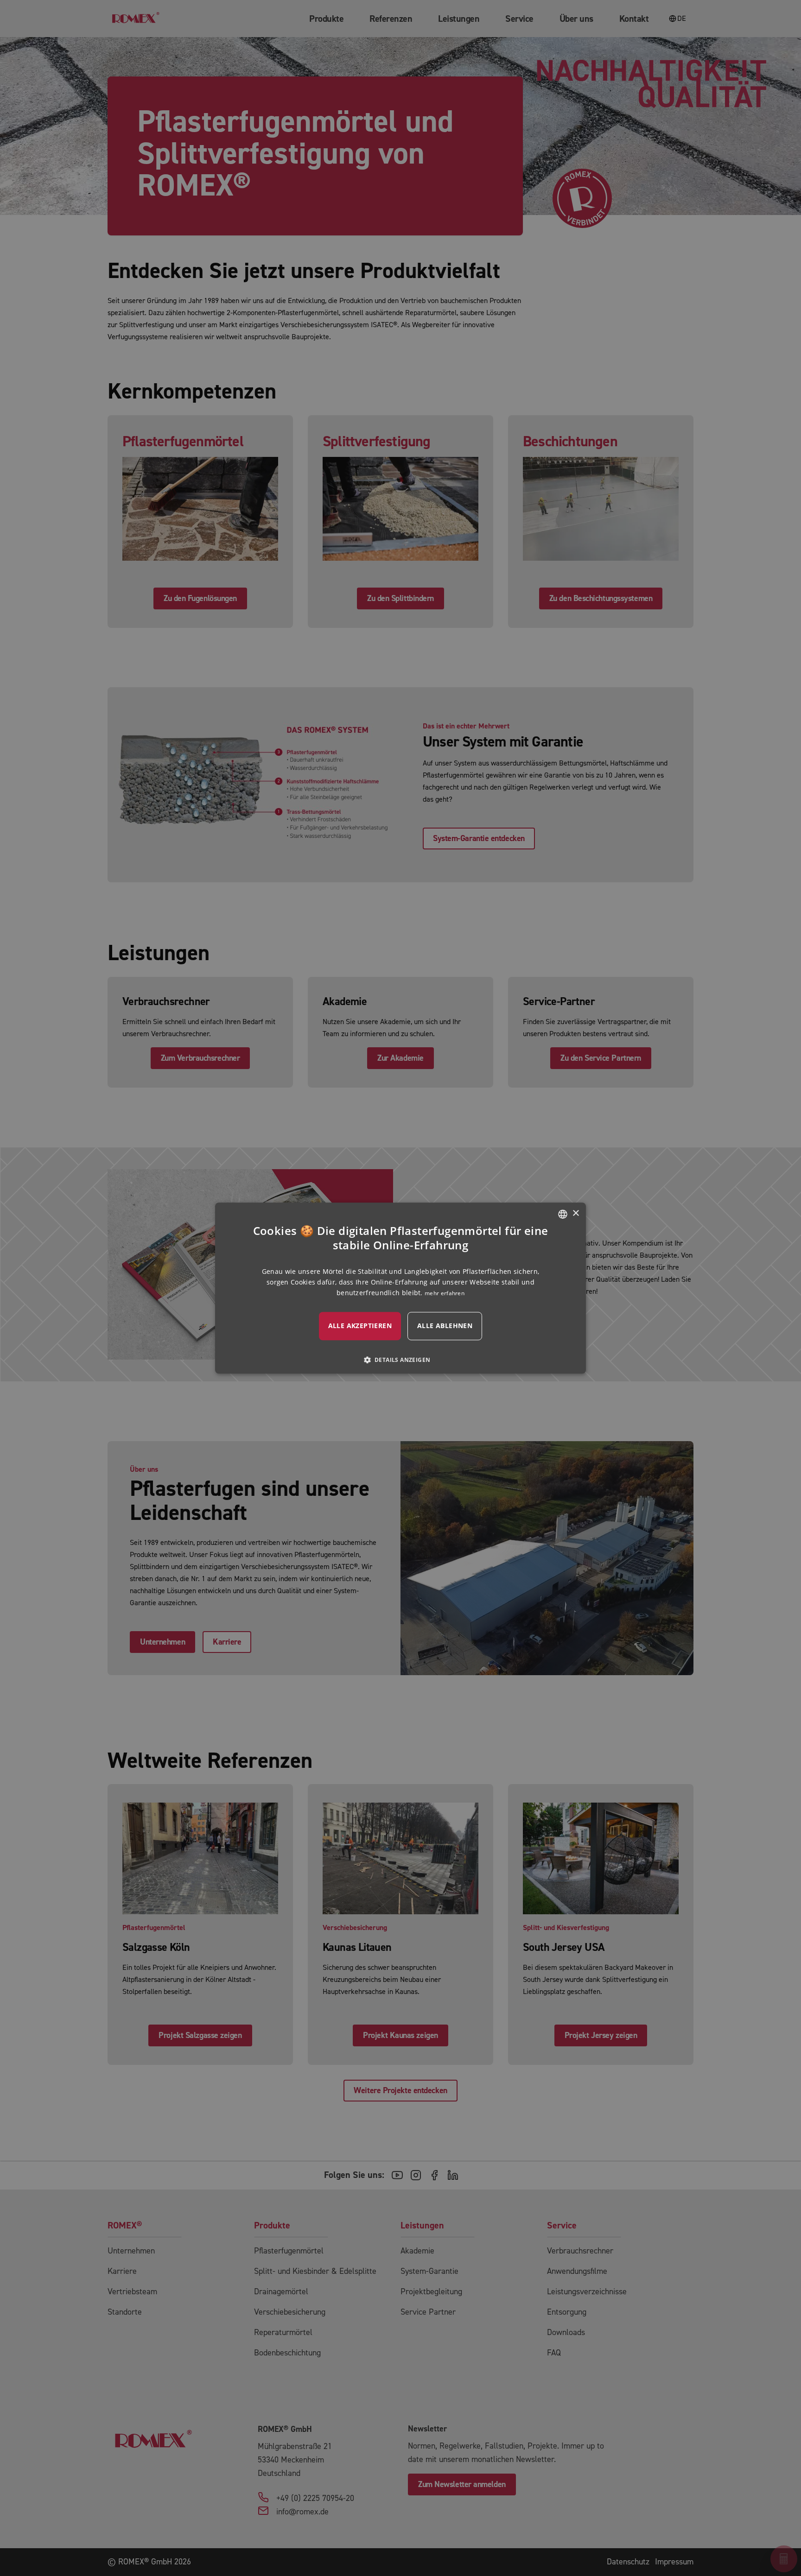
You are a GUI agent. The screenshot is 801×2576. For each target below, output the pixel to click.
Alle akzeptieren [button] (360, 1326)
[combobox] (563, 1214)
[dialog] (400, 1288)
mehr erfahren (445, 1293)
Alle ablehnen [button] (445, 1326)
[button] (401, 1360)
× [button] (575, 1213)
